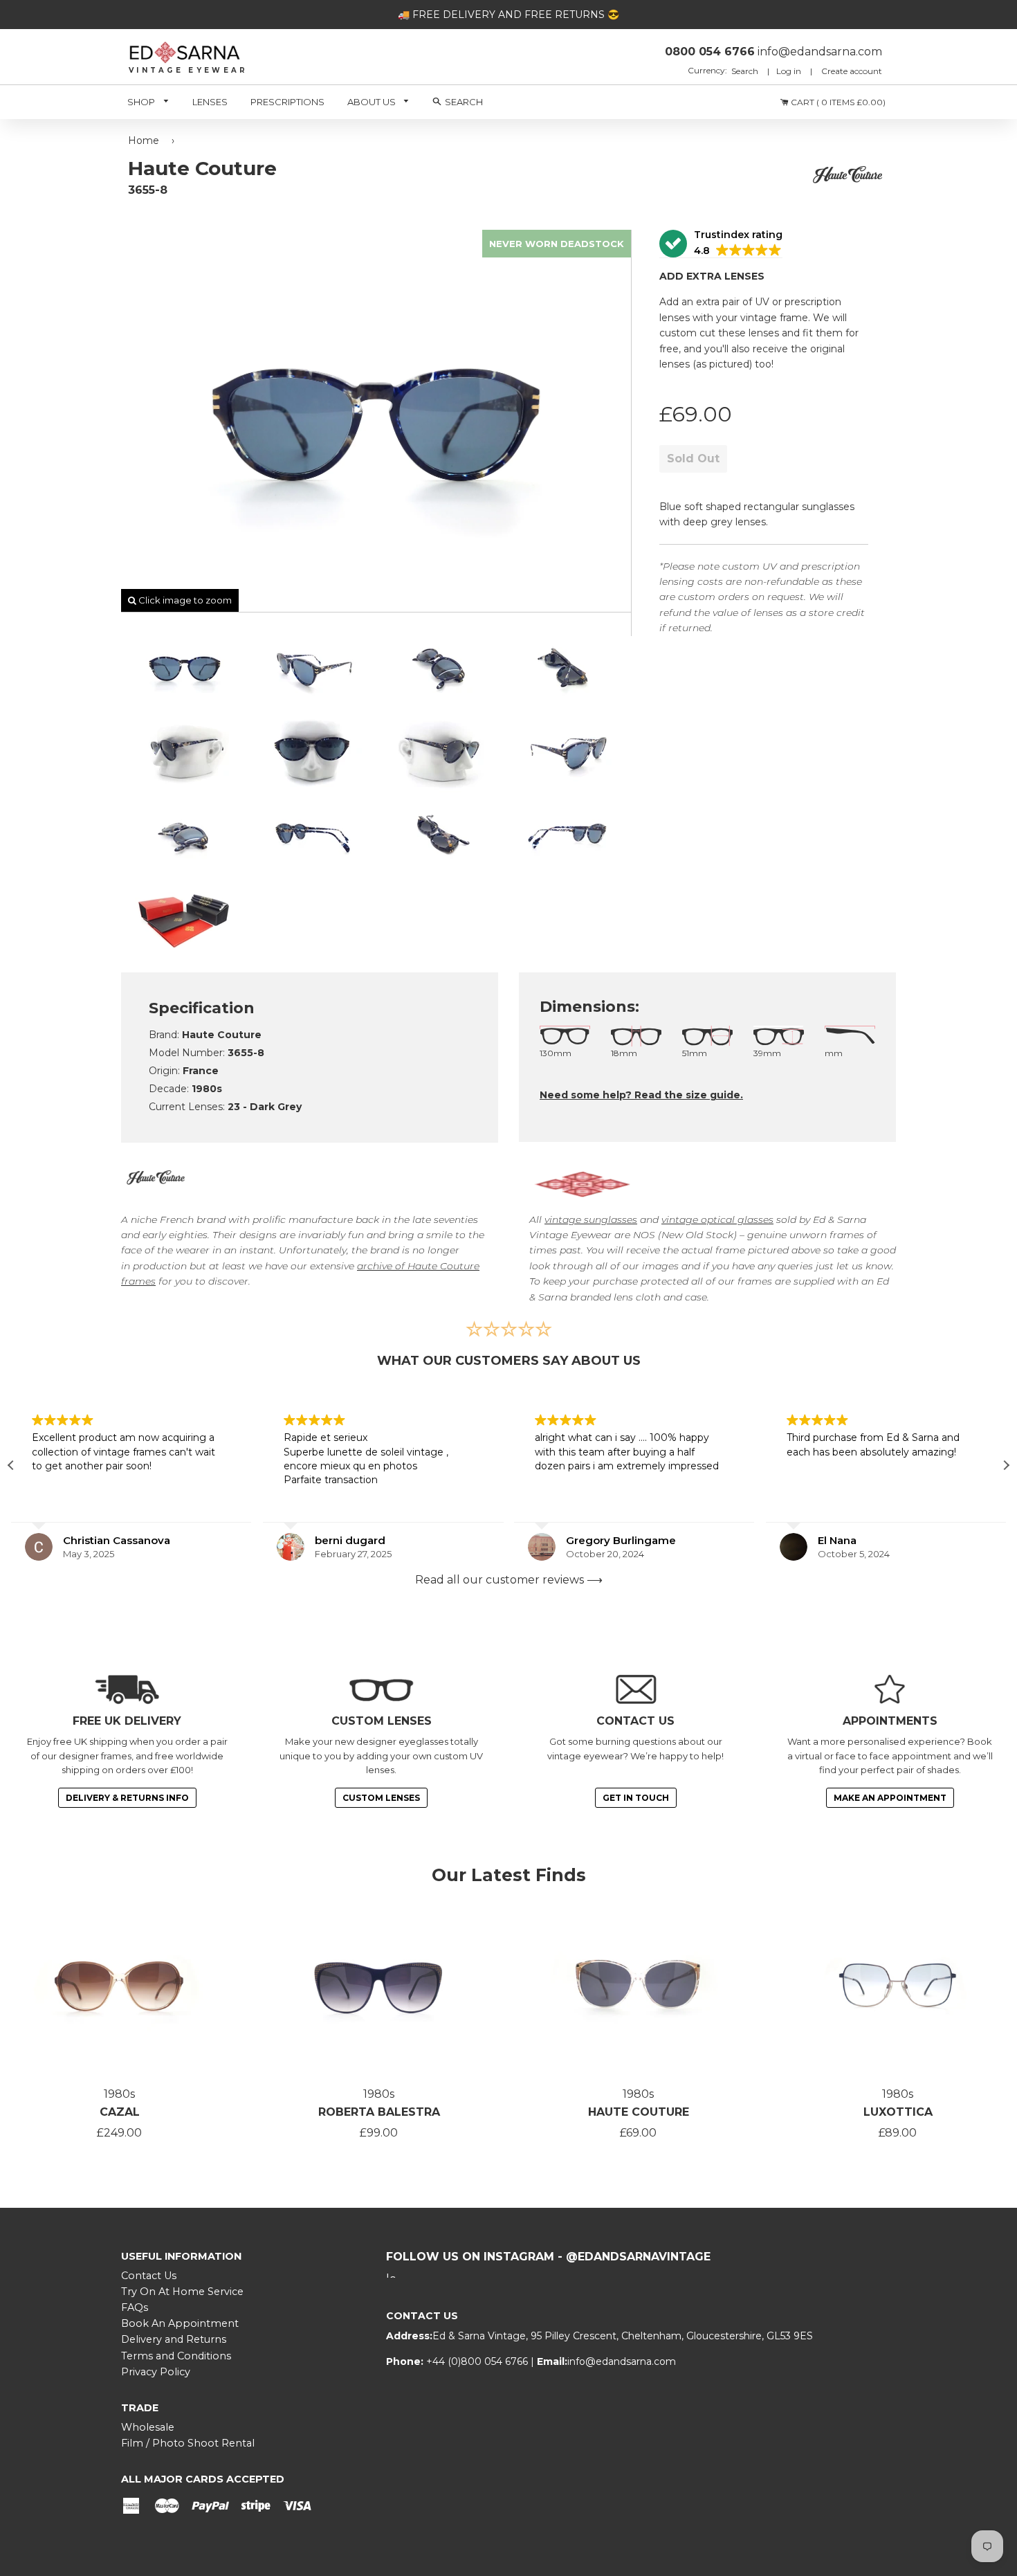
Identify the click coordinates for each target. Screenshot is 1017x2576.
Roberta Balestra (379, 2112)
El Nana (837, 1540)
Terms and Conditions (176, 2356)
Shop (142, 102)
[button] (721, 244)
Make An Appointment (890, 1798)
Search (746, 71)
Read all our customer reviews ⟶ (509, 1580)
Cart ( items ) (837, 102)
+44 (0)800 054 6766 (478, 2361)
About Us (373, 102)
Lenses (210, 102)
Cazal (120, 2112)
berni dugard (350, 1540)
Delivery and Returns (174, 2339)
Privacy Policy (156, 2372)
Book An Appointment (180, 2323)
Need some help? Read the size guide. (641, 1095)
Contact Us (149, 2276)
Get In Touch (636, 1798)
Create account (852, 71)
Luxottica (898, 2112)
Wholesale (148, 2427)
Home (144, 140)
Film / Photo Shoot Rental (188, 2443)
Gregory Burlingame (621, 1540)
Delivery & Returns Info (127, 1798)
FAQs (135, 2307)
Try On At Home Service (182, 2292)
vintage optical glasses (717, 1219)
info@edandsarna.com (622, 2361)
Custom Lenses (381, 1798)
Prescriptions (287, 102)
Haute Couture (639, 2112)
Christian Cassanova (117, 1540)
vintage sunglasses (591, 1219)
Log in (789, 71)
